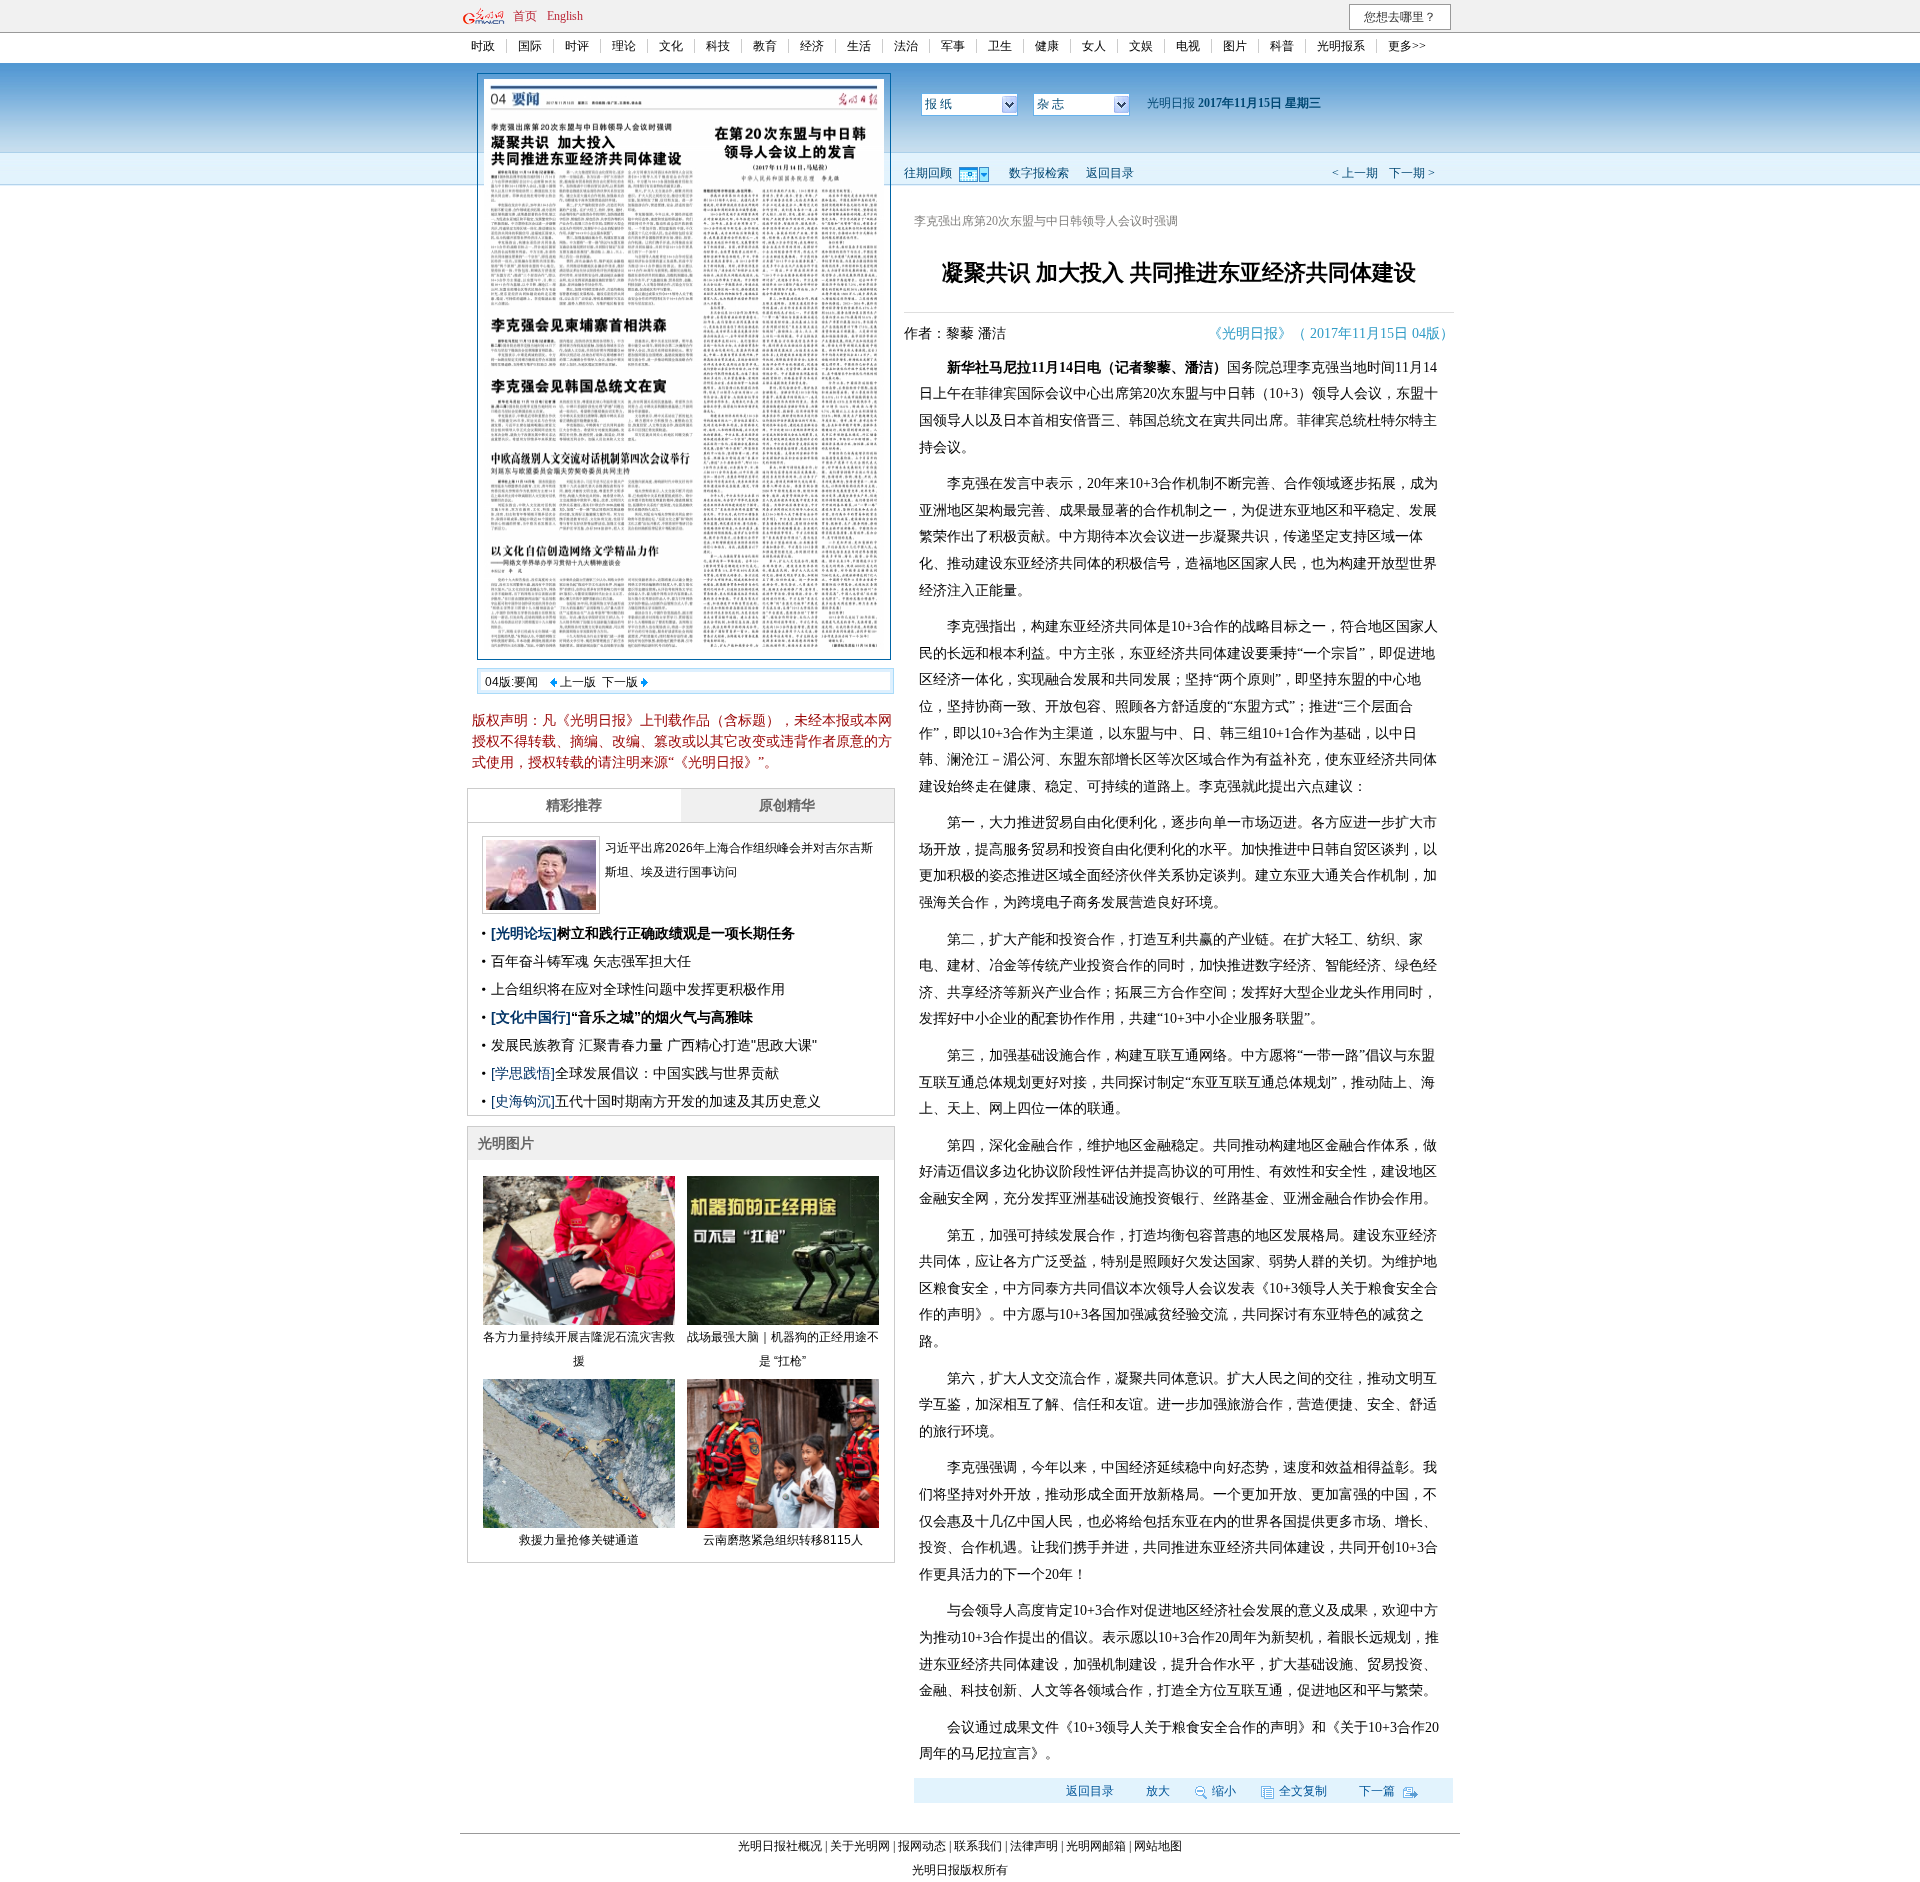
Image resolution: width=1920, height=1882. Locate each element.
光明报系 (1341, 46)
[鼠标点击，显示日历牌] (975, 173)
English (565, 16)
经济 (812, 46)
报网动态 (922, 1846)
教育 (765, 46)
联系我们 (978, 1846)
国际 (530, 46)
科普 (1282, 46)
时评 (577, 46)
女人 (1094, 46)
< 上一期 (1355, 173)
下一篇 (1378, 1791)
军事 (953, 46)
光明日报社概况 (780, 1846)
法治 (906, 46)
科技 (718, 46)
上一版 (576, 682)
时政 (483, 46)
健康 (1047, 46)
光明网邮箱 (1096, 1846)
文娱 (1141, 46)
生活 (859, 46)
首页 (525, 16)
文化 (671, 46)
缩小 (1224, 1791)
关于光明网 (860, 1846)
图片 (1235, 46)
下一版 (621, 682)
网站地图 (1158, 1846)
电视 (1188, 46)
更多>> (1407, 46)
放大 (1158, 1791)
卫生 (1000, 46)
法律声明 (1034, 1846)
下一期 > (1412, 173)
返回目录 (1110, 173)
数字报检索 (1039, 173)
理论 (624, 46)
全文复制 (1303, 1791)
